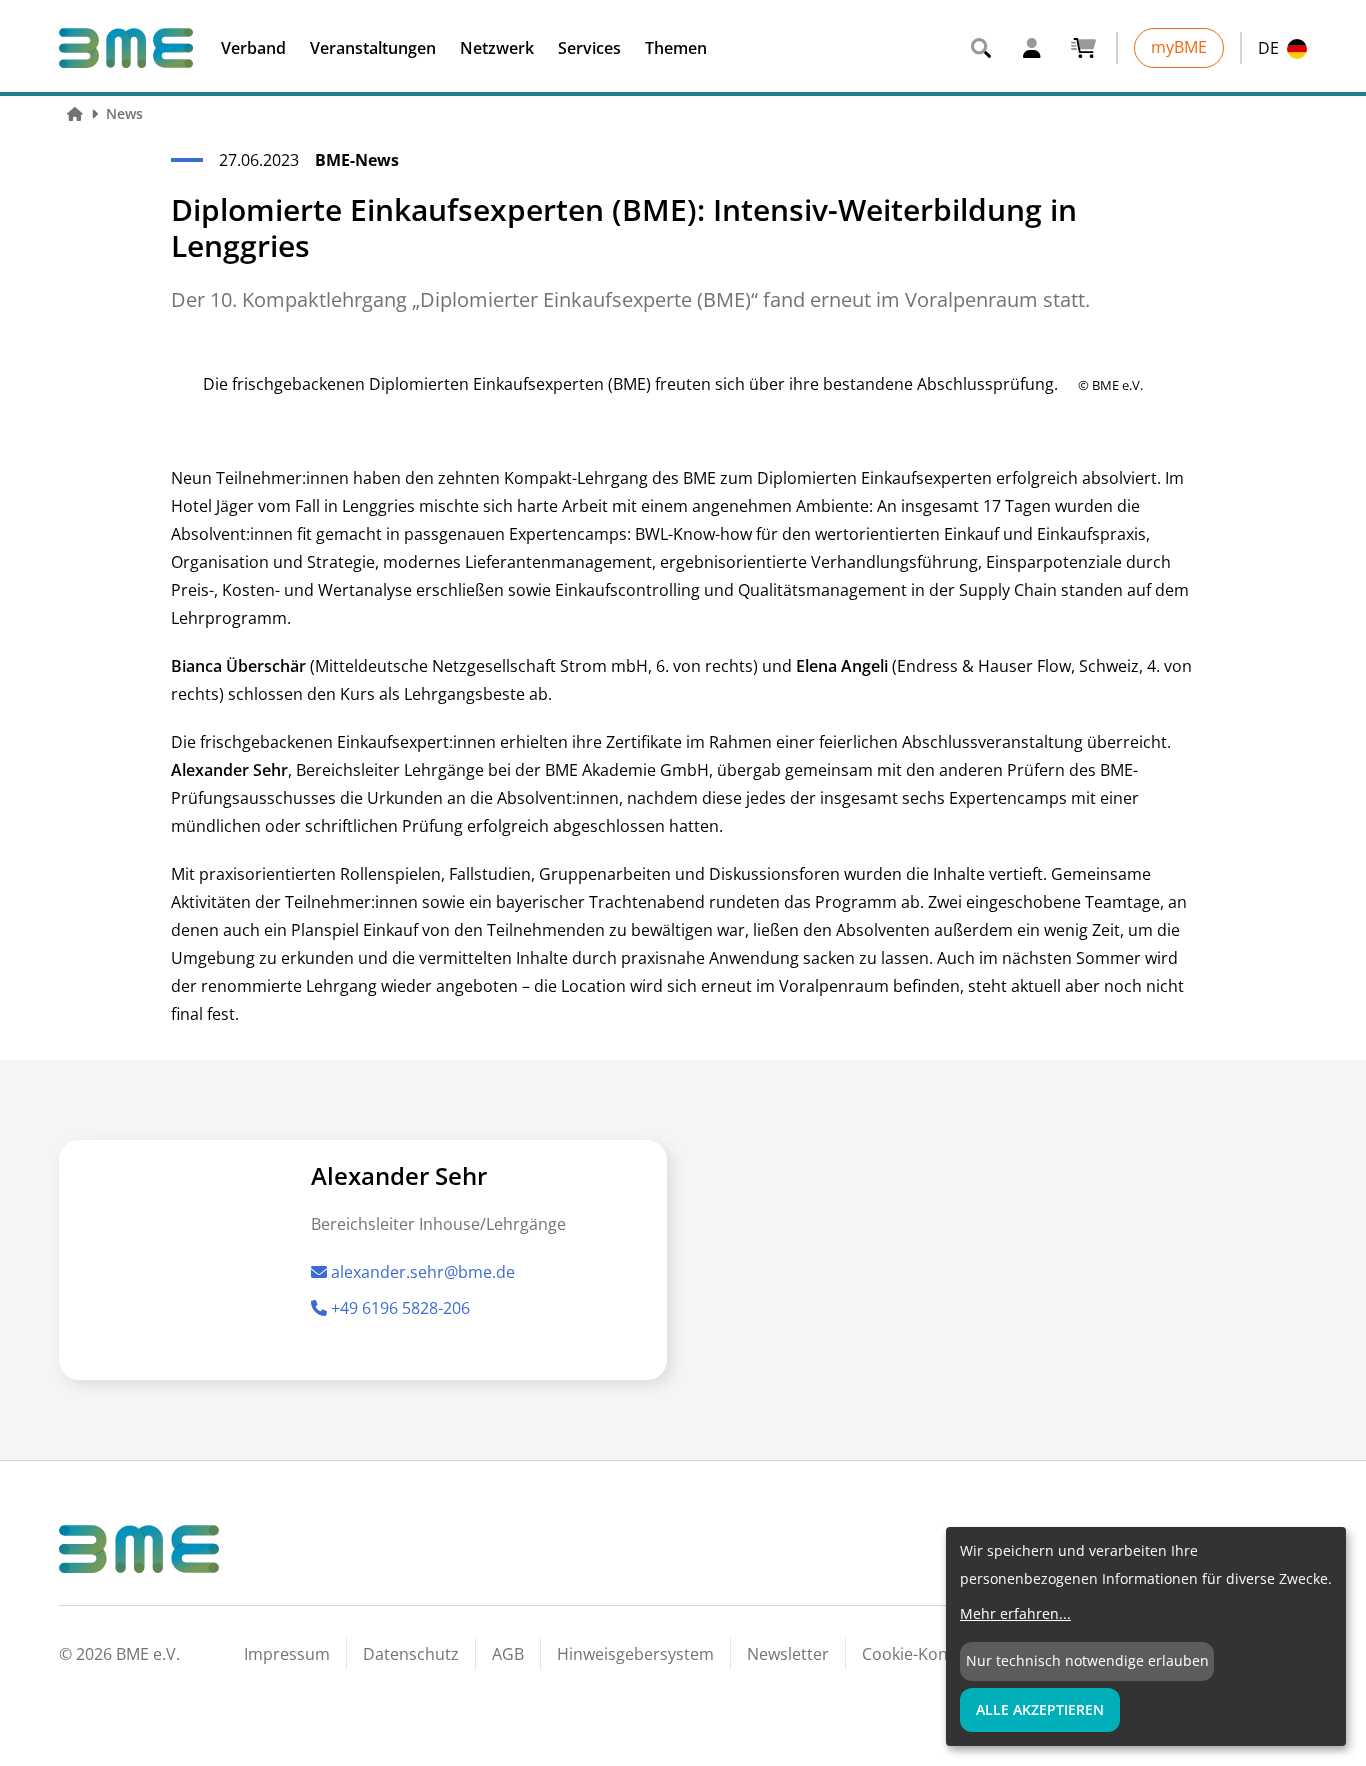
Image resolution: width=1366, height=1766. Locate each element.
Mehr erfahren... (1015, 1613)
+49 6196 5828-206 (400, 1308)
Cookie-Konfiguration (942, 1654)
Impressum (287, 1654)
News (124, 113)
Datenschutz (411, 1654)
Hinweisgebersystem (635, 1654)
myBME (1179, 47)
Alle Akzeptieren (1040, 1709)
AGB (508, 1654)
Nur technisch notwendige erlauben (1087, 1660)
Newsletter (788, 1654)
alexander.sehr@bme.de (423, 1272)
